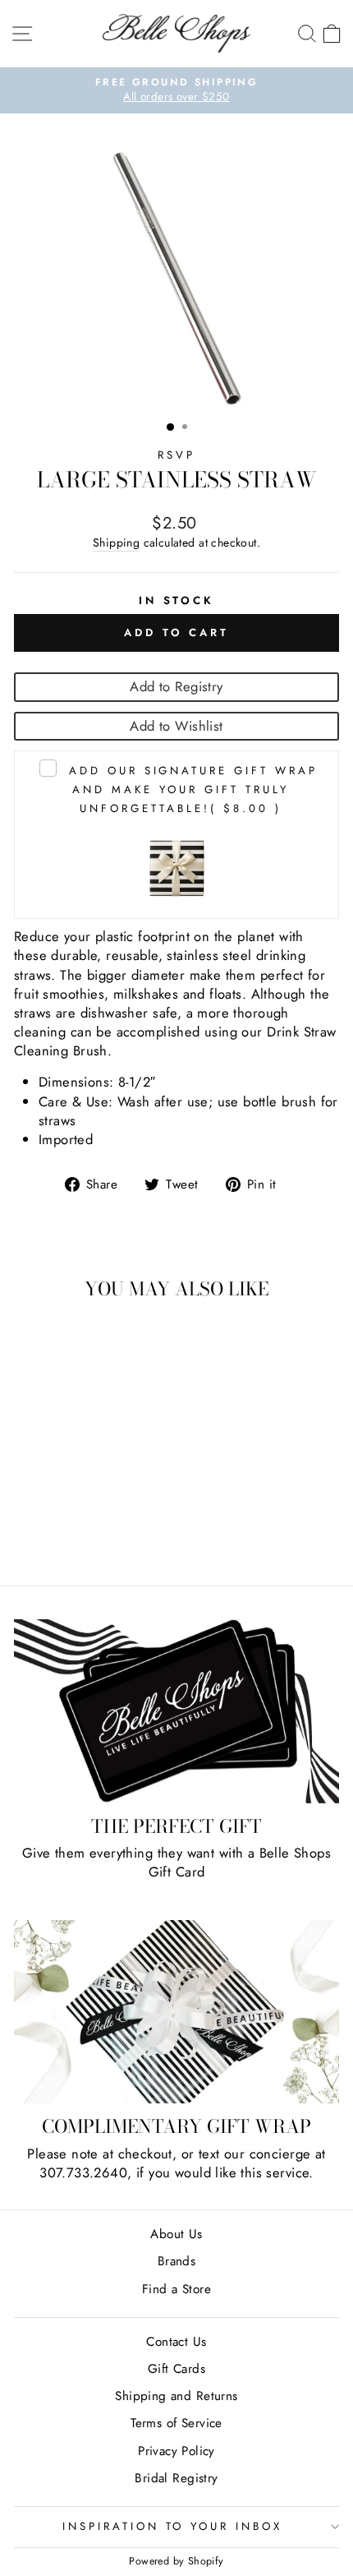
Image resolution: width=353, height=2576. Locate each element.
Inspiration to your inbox (172, 2526)
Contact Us (176, 2342)
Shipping (116, 543)
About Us (176, 2234)
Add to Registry (176, 686)
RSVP (176, 455)
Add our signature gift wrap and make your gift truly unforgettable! (193, 789)
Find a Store (176, 2289)
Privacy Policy (176, 2451)
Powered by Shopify (176, 2561)
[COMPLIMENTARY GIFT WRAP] (176, 2012)
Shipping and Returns (176, 2396)
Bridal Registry (176, 2478)
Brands (176, 2261)
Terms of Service (176, 2423)
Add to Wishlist (176, 726)
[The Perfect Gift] (176, 1711)
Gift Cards (176, 2369)
